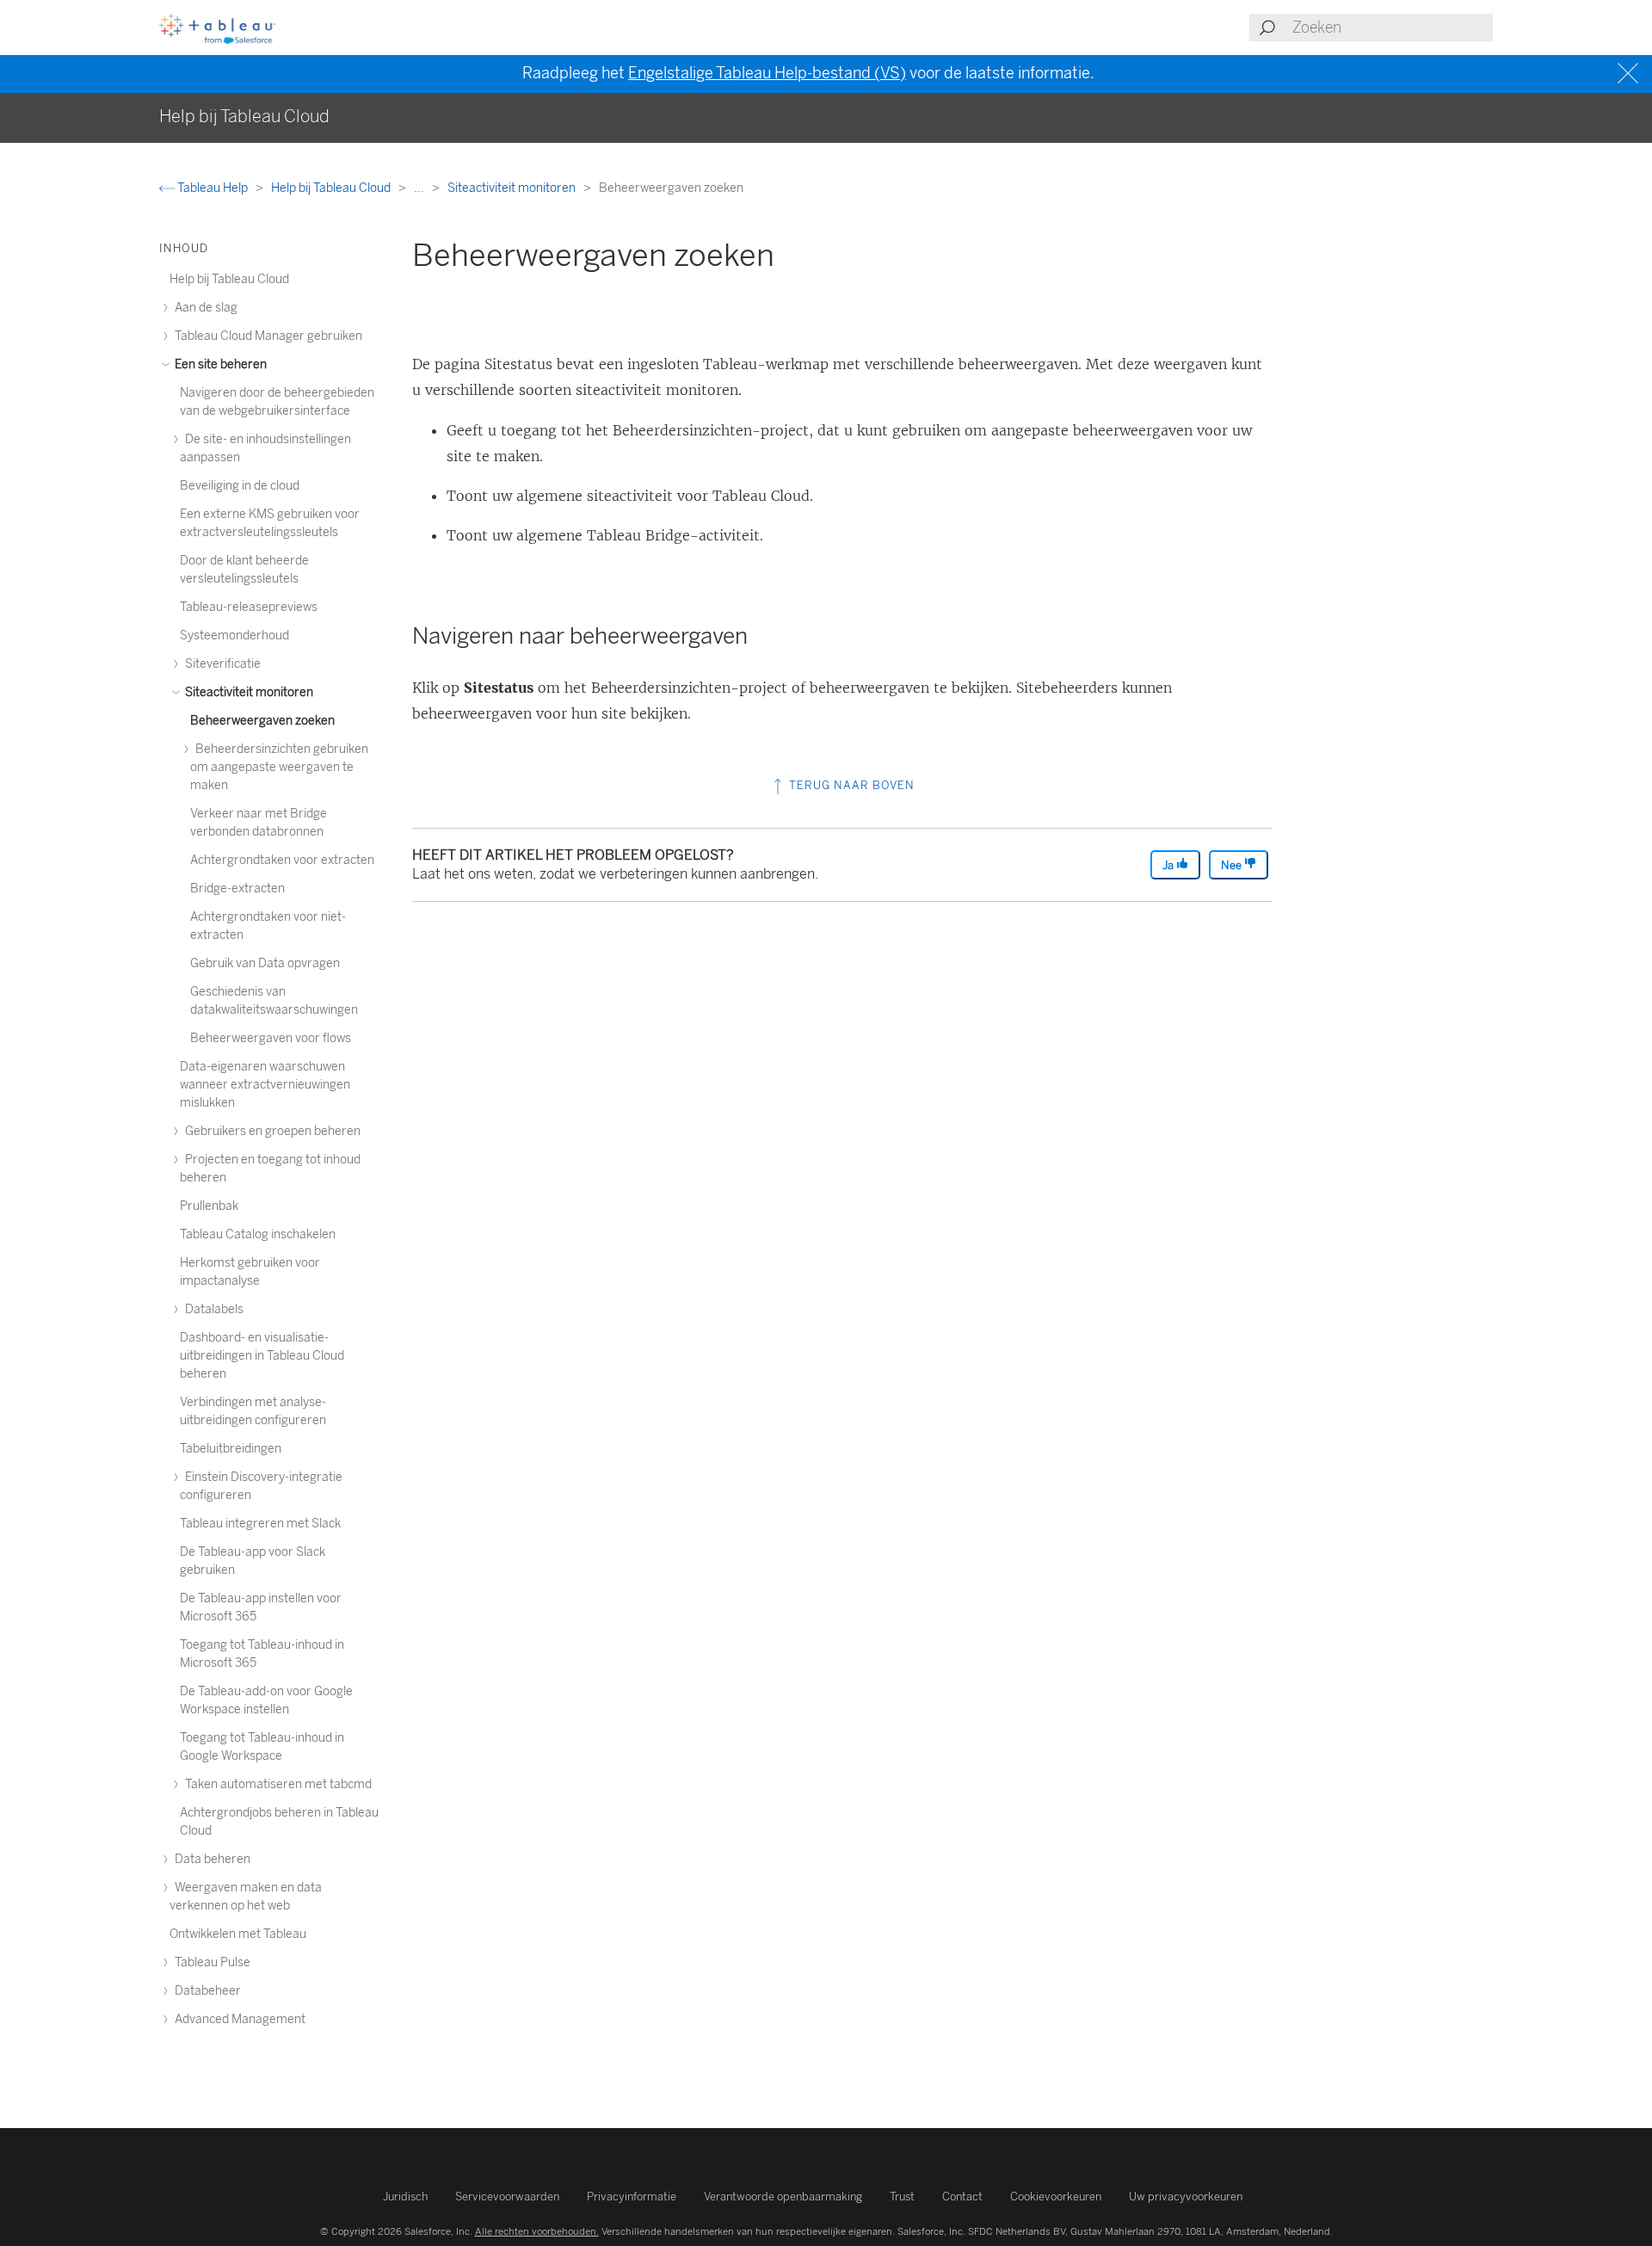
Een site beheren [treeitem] (219, 364)
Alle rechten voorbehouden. (537, 2231)
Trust (902, 2197)
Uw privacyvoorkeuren (1186, 2197)
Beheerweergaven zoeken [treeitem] (262, 721)
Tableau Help (213, 188)
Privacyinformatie (632, 2197)
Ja (1169, 865)
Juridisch (405, 2197)
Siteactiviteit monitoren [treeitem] (248, 692)
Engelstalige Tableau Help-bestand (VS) (767, 73)
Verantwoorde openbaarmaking (783, 2197)
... (420, 188)
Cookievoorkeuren (1056, 2197)
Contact (962, 2197)
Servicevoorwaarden (507, 2197)
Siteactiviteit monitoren (513, 188)
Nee (1233, 865)
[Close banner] (1630, 74)
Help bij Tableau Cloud (332, 188)
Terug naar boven (850, 785)
